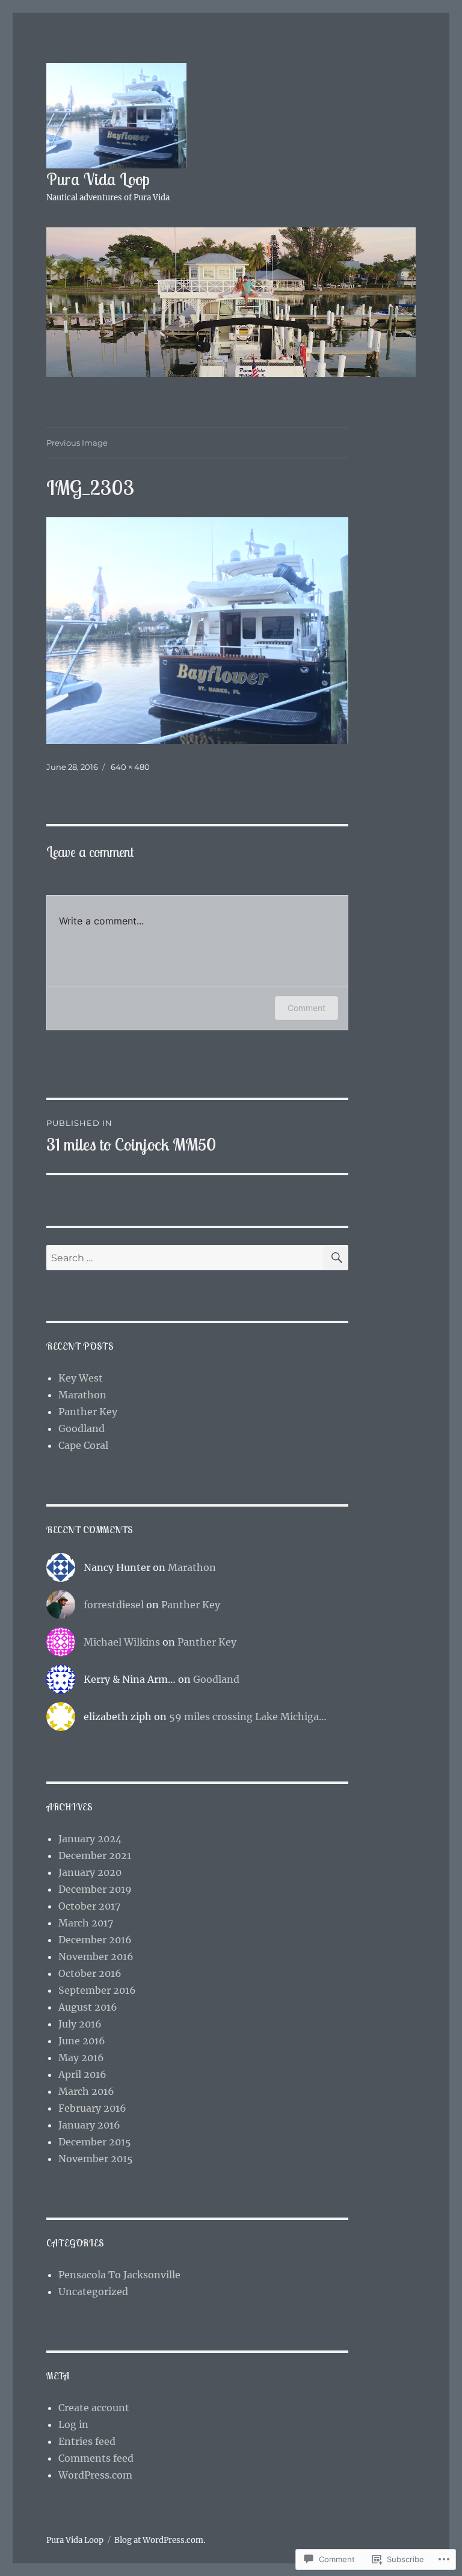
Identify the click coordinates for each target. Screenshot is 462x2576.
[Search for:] (185, 1258)
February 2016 (92, 2108)
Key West (81, 1378)
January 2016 (89, 2125)
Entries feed (87, 2441)
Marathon (82, 1395)
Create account (94, 2408)
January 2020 (90, 1872)
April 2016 (82, 2074)
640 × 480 (130, 767)
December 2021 (95, 1855)
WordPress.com (95, 2475)
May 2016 (81, 2058)
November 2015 (96, 2159)
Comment (306, 1008)
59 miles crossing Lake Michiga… (248, 1717)
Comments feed (96, 2458)
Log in (73, 2424)
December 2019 (95, 1889)
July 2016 (80, 2024)
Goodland (82, 1428)
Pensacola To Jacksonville (119, 2275)
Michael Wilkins (122, 1642)
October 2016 (90, 1973)
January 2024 (90, 1839)
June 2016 (82, 2041)
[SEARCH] (336, 1258)
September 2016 (97, 1990)
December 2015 (95, 2142)
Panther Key (88, 1412)
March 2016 (86, 2091)
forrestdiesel (114, 1605)
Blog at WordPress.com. (160, 2540)
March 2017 (86, 1923)
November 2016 (96, 1957)
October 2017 (89, 1906)
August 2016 (88, 2007)
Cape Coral (83, 1445)
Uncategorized (93, 2292)
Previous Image (77, 443)
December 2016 (95, 1940)
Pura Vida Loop (98, 179)
